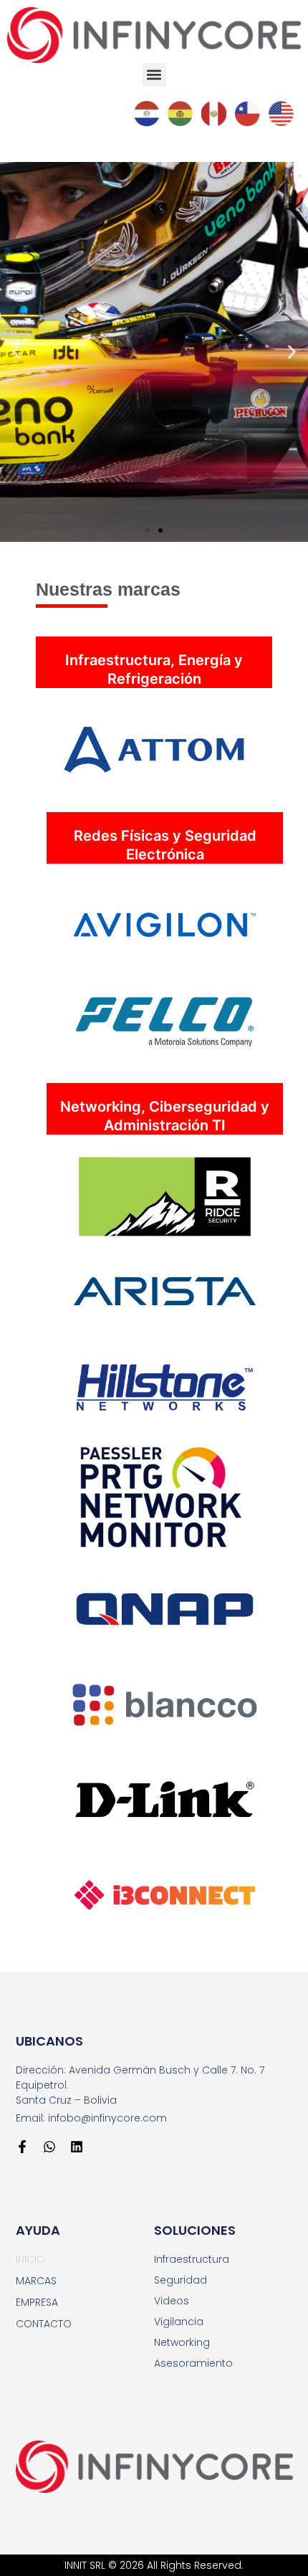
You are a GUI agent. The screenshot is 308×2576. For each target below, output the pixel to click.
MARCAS (36, 2281)
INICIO (30, 2259)
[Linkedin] (77, 2147)
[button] (154, 75)
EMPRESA (37, 2302)
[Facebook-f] (22, 2147)
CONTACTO (44, 2324)
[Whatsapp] (49, 2147)
